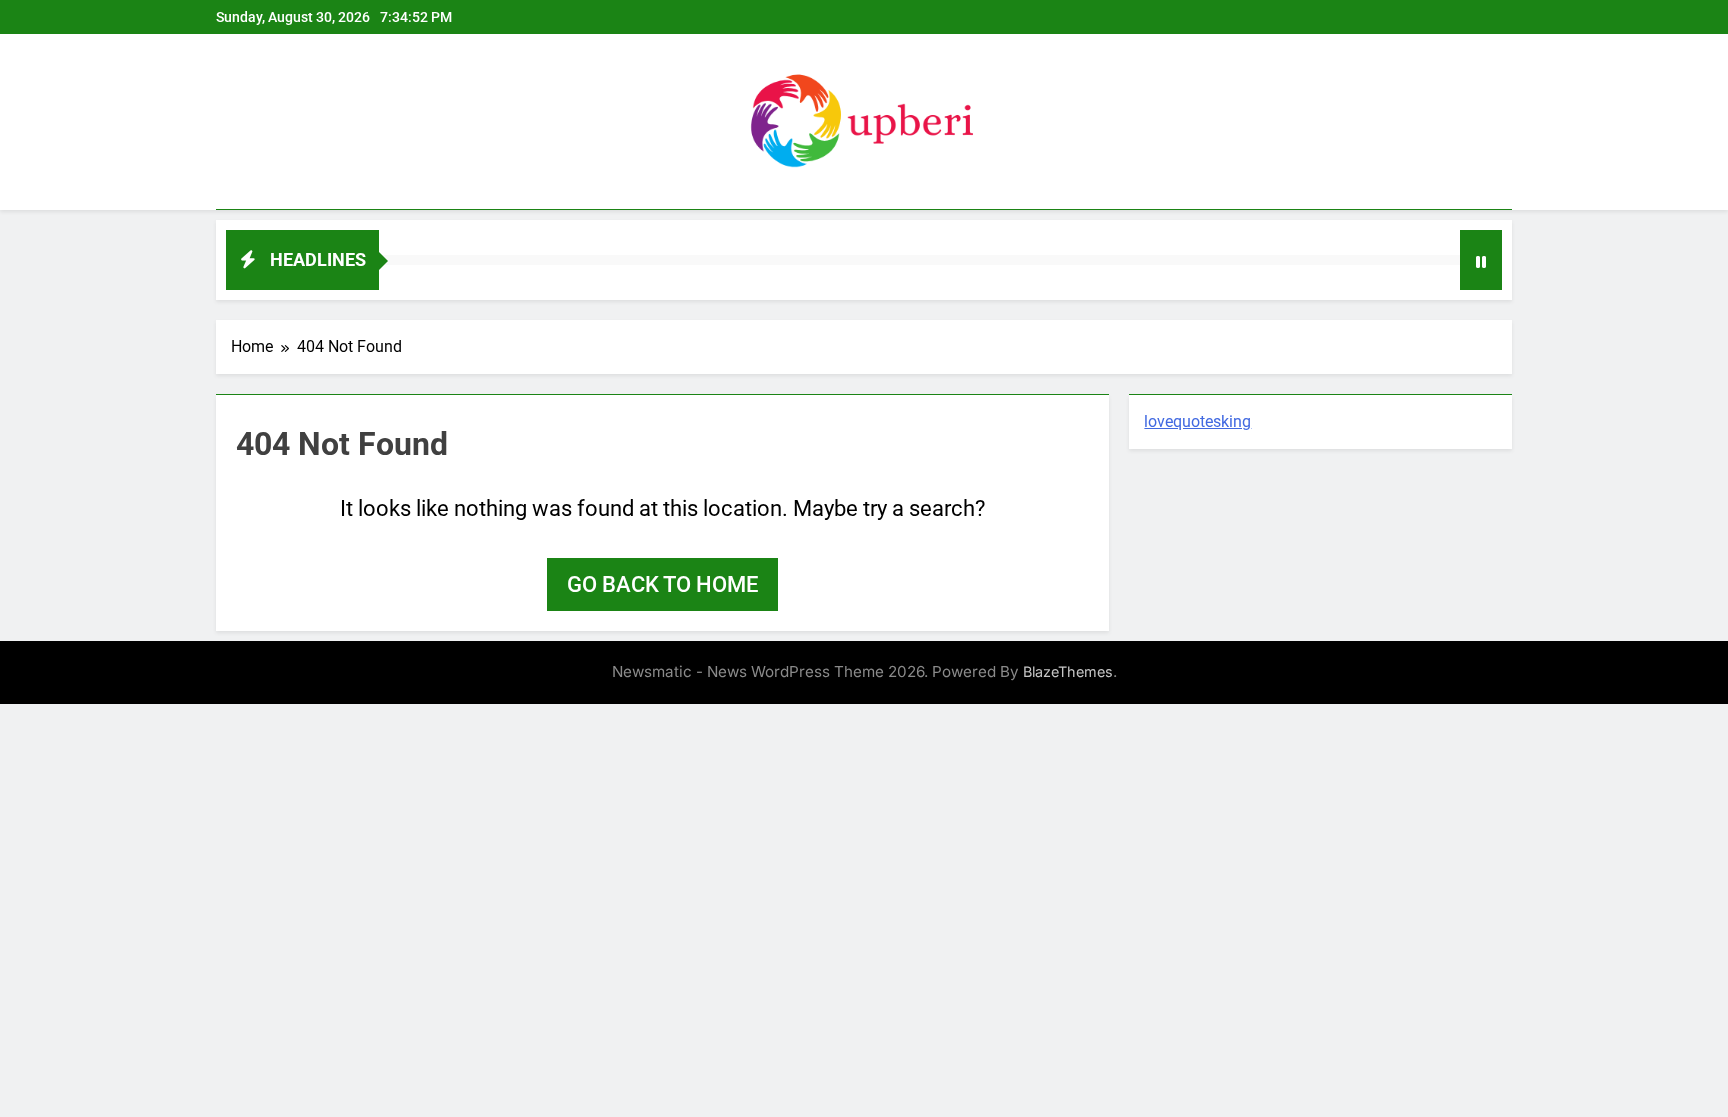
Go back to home (662, 584)
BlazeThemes (1068, 671)
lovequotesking (1197, 421)
